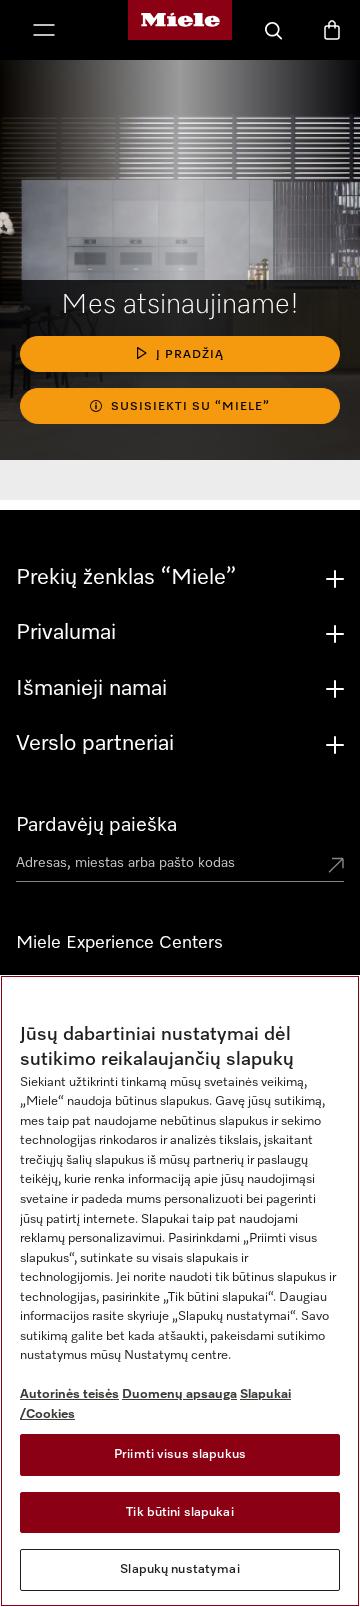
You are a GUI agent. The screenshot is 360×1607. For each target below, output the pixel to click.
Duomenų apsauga (179, 1394)
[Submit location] (336, 867)
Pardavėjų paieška (96, 825)
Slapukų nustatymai (179, 1569)
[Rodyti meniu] (44, 32)
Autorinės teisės (69, 1394)
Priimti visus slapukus (180, 1454)
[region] (180, 1291)
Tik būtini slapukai (179, 1512)
